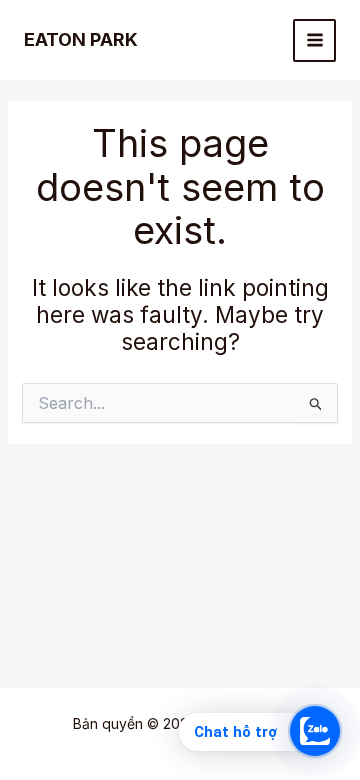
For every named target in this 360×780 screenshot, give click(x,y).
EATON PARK (81, 39)
